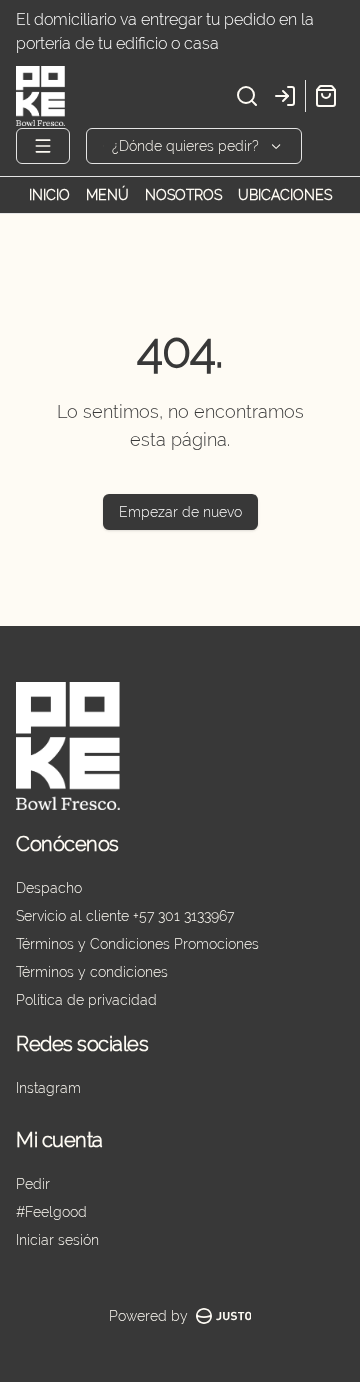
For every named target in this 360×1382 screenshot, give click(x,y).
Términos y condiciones (92, 972)
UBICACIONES (285, 195)
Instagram (48, 1088)
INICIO (49, 195)
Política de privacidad (86, 1000)
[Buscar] (247, 96)
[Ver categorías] (43, 146)
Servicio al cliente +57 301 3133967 (125, 916)
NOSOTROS (183, 195)
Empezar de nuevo (180, 512)
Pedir (33, 1184)
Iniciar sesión (57, 1240)
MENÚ (107, 195)
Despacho (49, 888)
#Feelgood (51, 1212)
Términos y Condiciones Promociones (137, 944)
